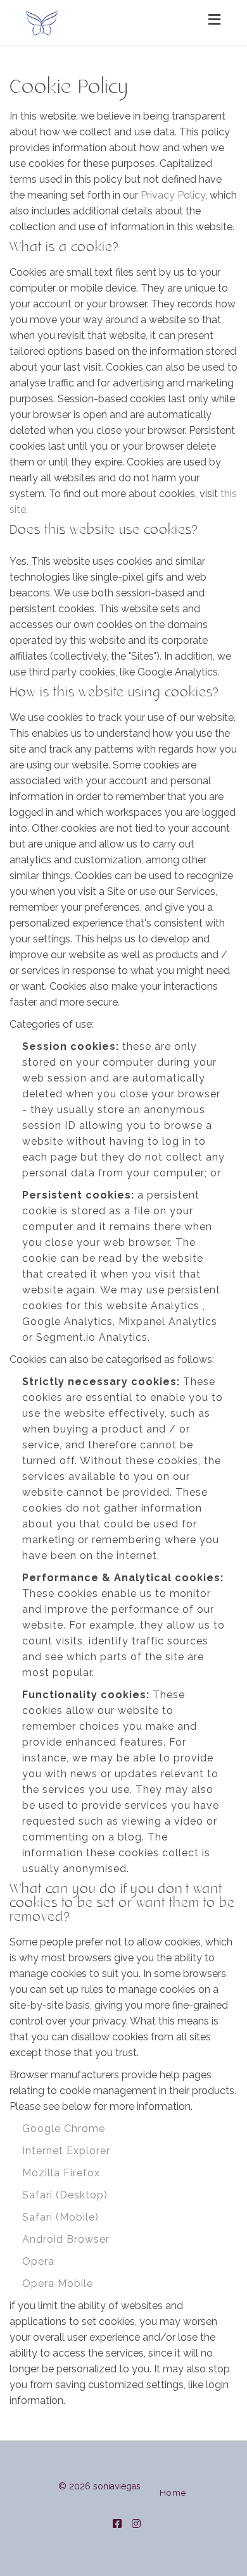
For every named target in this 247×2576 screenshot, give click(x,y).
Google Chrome (64, 2129)
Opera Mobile (58, 2283)
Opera (38, 2261)
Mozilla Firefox (61, 2173)
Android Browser (66, 2239)
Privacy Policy (173, 195)
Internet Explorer (66, 2151)
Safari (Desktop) (65, 2195)
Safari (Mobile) (60, 2217)
